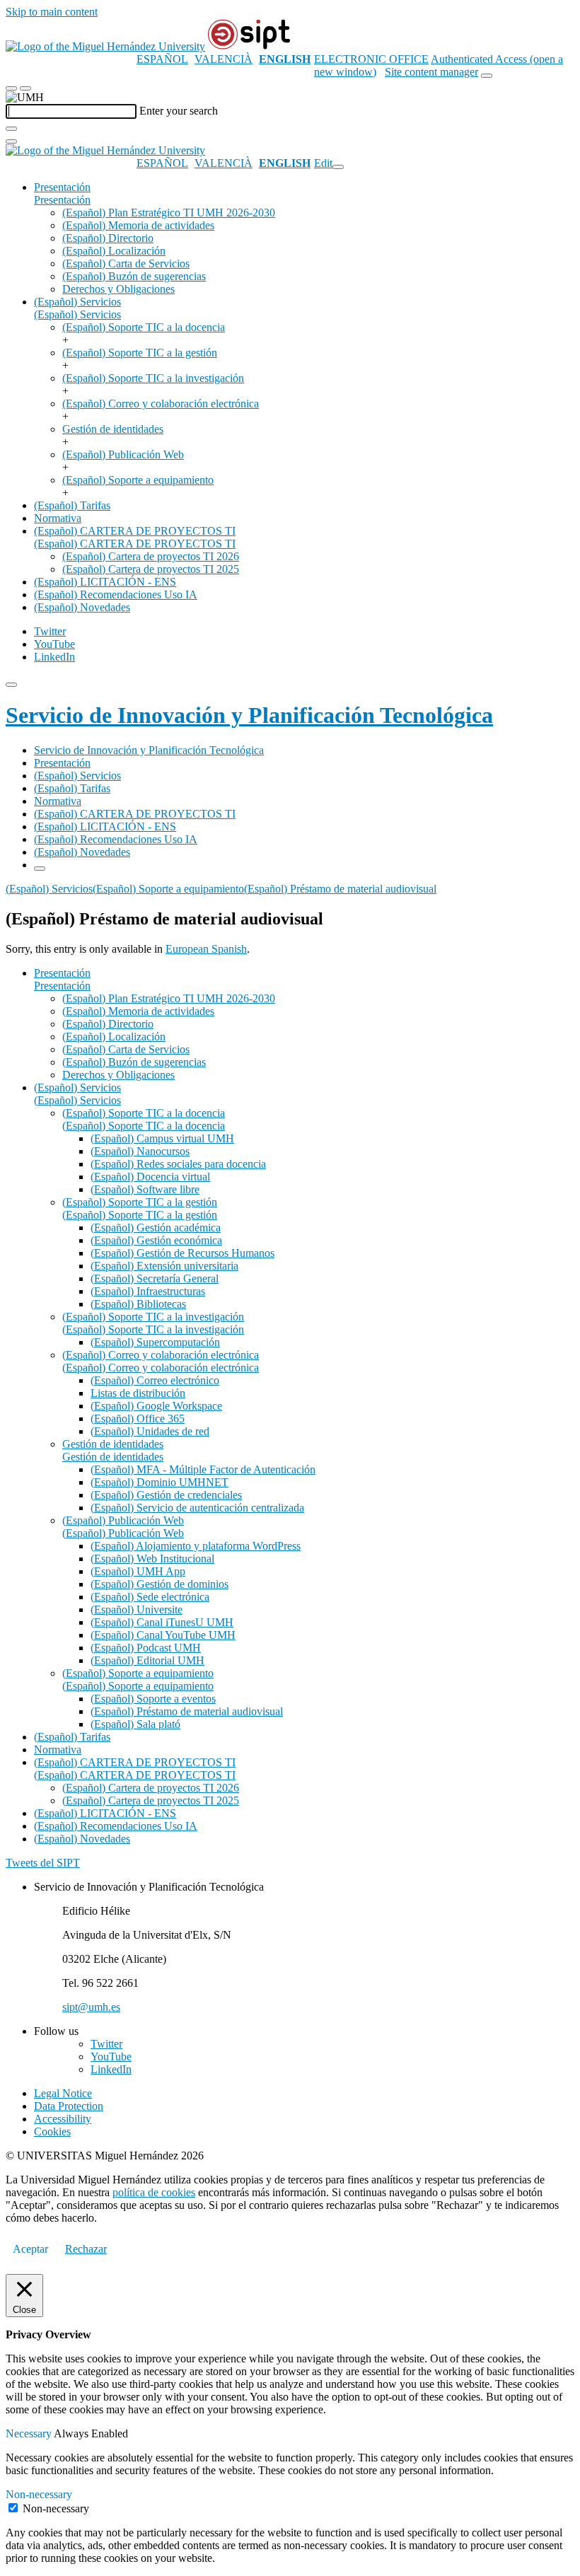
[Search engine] (487, 76)
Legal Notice (63, 2093)
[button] (62, 200)
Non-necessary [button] (39, 2494)
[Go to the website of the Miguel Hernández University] (105, 46)
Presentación (62, 187)
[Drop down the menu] (25, 88)
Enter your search (179, 111)
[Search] (11, 129)
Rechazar (86, 2249)
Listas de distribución (138, 1393)
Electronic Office (371, 59)
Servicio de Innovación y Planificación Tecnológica (249, 715)
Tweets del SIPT (43, 1863)
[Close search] (11, 141)
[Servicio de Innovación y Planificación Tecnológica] (249, 46)
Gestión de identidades (113, 429)
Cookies (52, 2131)
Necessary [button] (30, 2433)
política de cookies (154, 2192)
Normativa (58, 518)
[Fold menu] (338, 167)
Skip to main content (52, 12)
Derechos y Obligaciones (118, 289)
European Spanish (206, 949)
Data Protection (69, 2106)
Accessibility (63, 2119)
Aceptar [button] (30, 2249)
